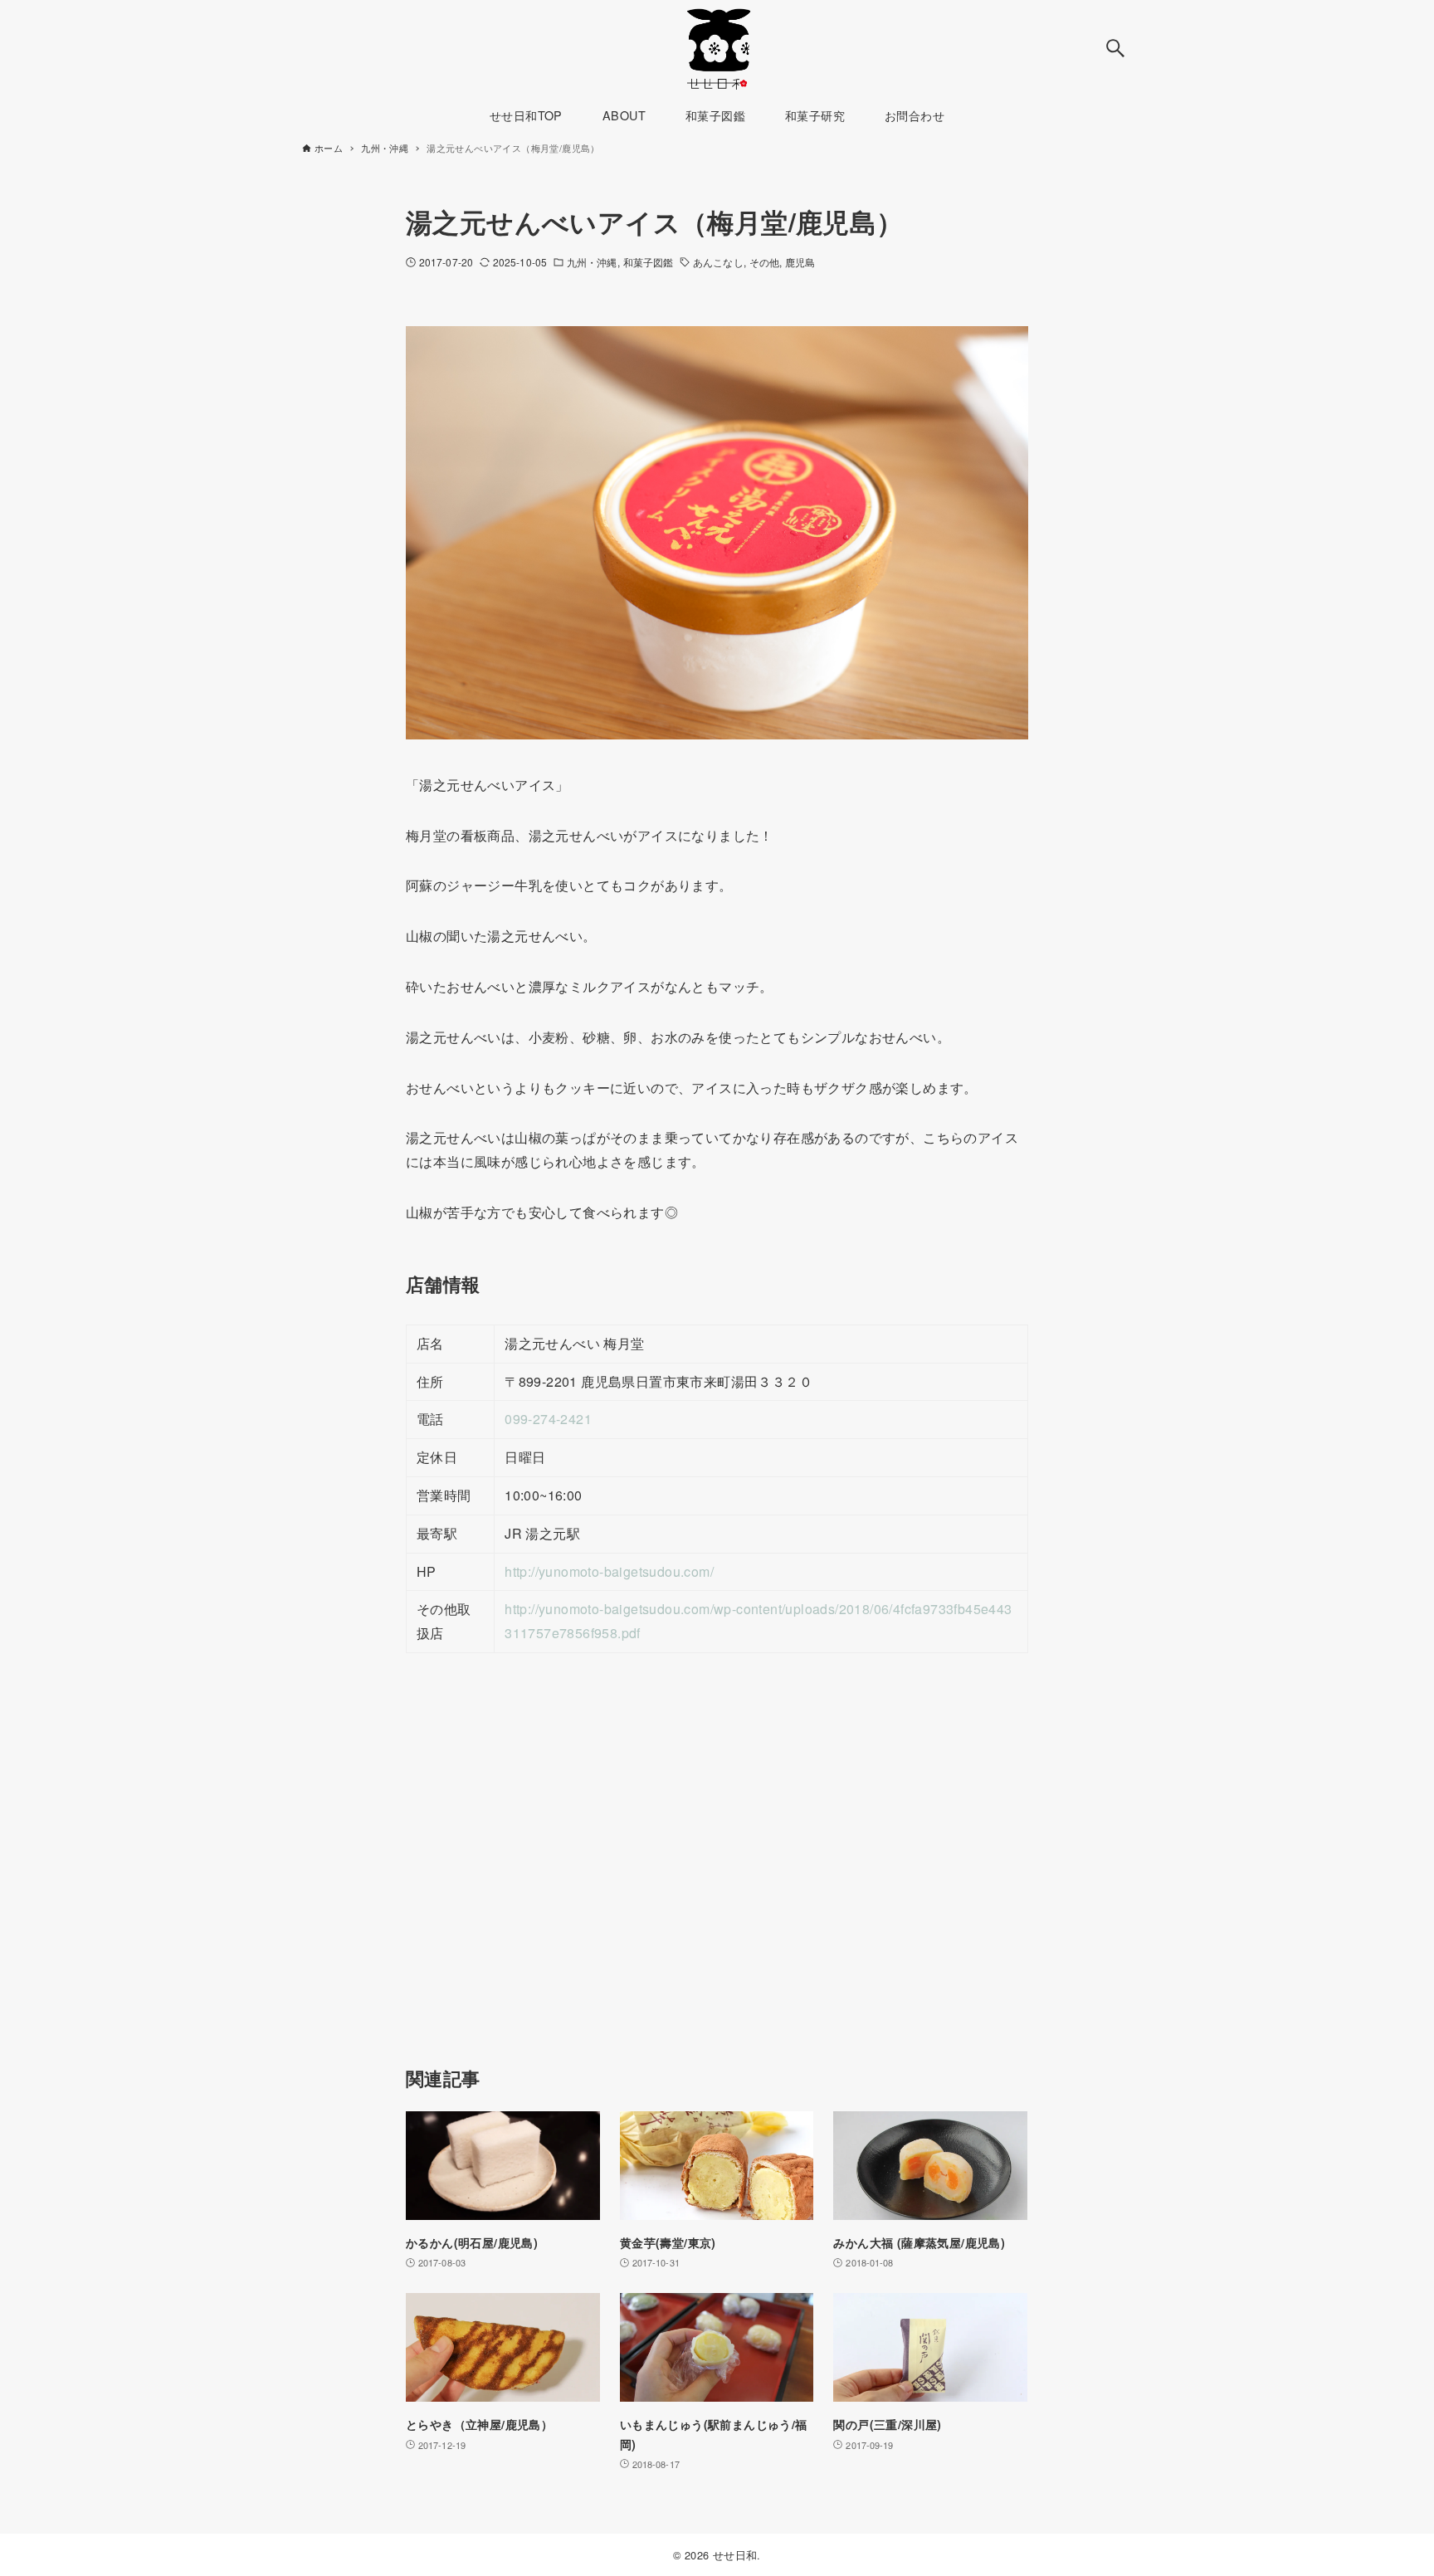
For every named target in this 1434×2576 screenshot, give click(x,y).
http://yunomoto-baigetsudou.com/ (609, 1571)
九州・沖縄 (592, 262)
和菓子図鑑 (649, 262)
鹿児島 (800, 262)
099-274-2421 (548, 1419)
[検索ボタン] (1115, 48)
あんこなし (718, 262)
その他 (764, 262)
